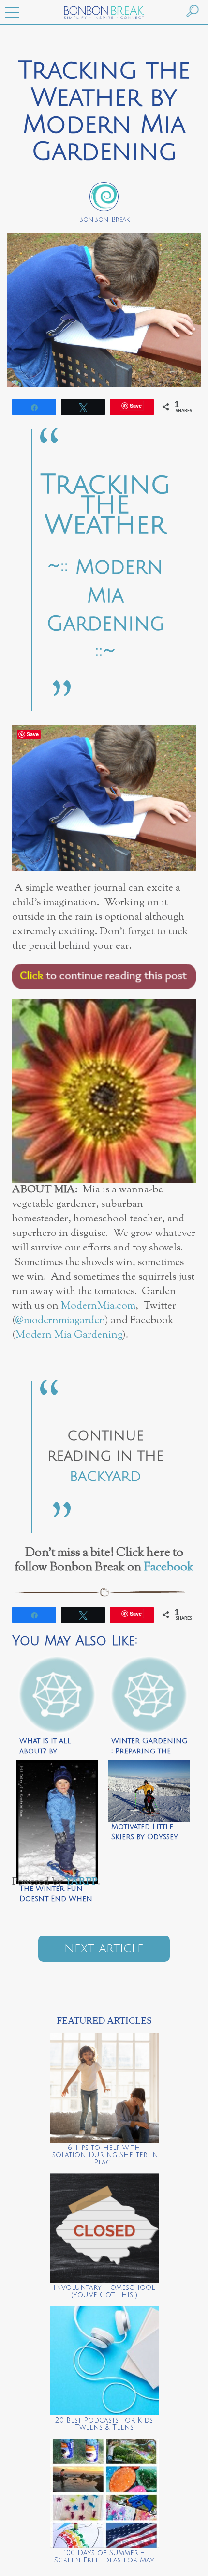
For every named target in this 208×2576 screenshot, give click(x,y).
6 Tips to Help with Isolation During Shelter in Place (104, 2155)
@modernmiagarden (60, 1320)
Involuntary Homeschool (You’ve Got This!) (104, 2291)
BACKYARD (105, 1477)
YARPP (81, 1882)
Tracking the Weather (105, 505)
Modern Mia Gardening (69, 1335)
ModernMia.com (98, 1306)
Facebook (169, 1568)
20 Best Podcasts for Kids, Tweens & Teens (104, 2424)
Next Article (104, 1949)
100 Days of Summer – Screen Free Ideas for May (104, 2557)
